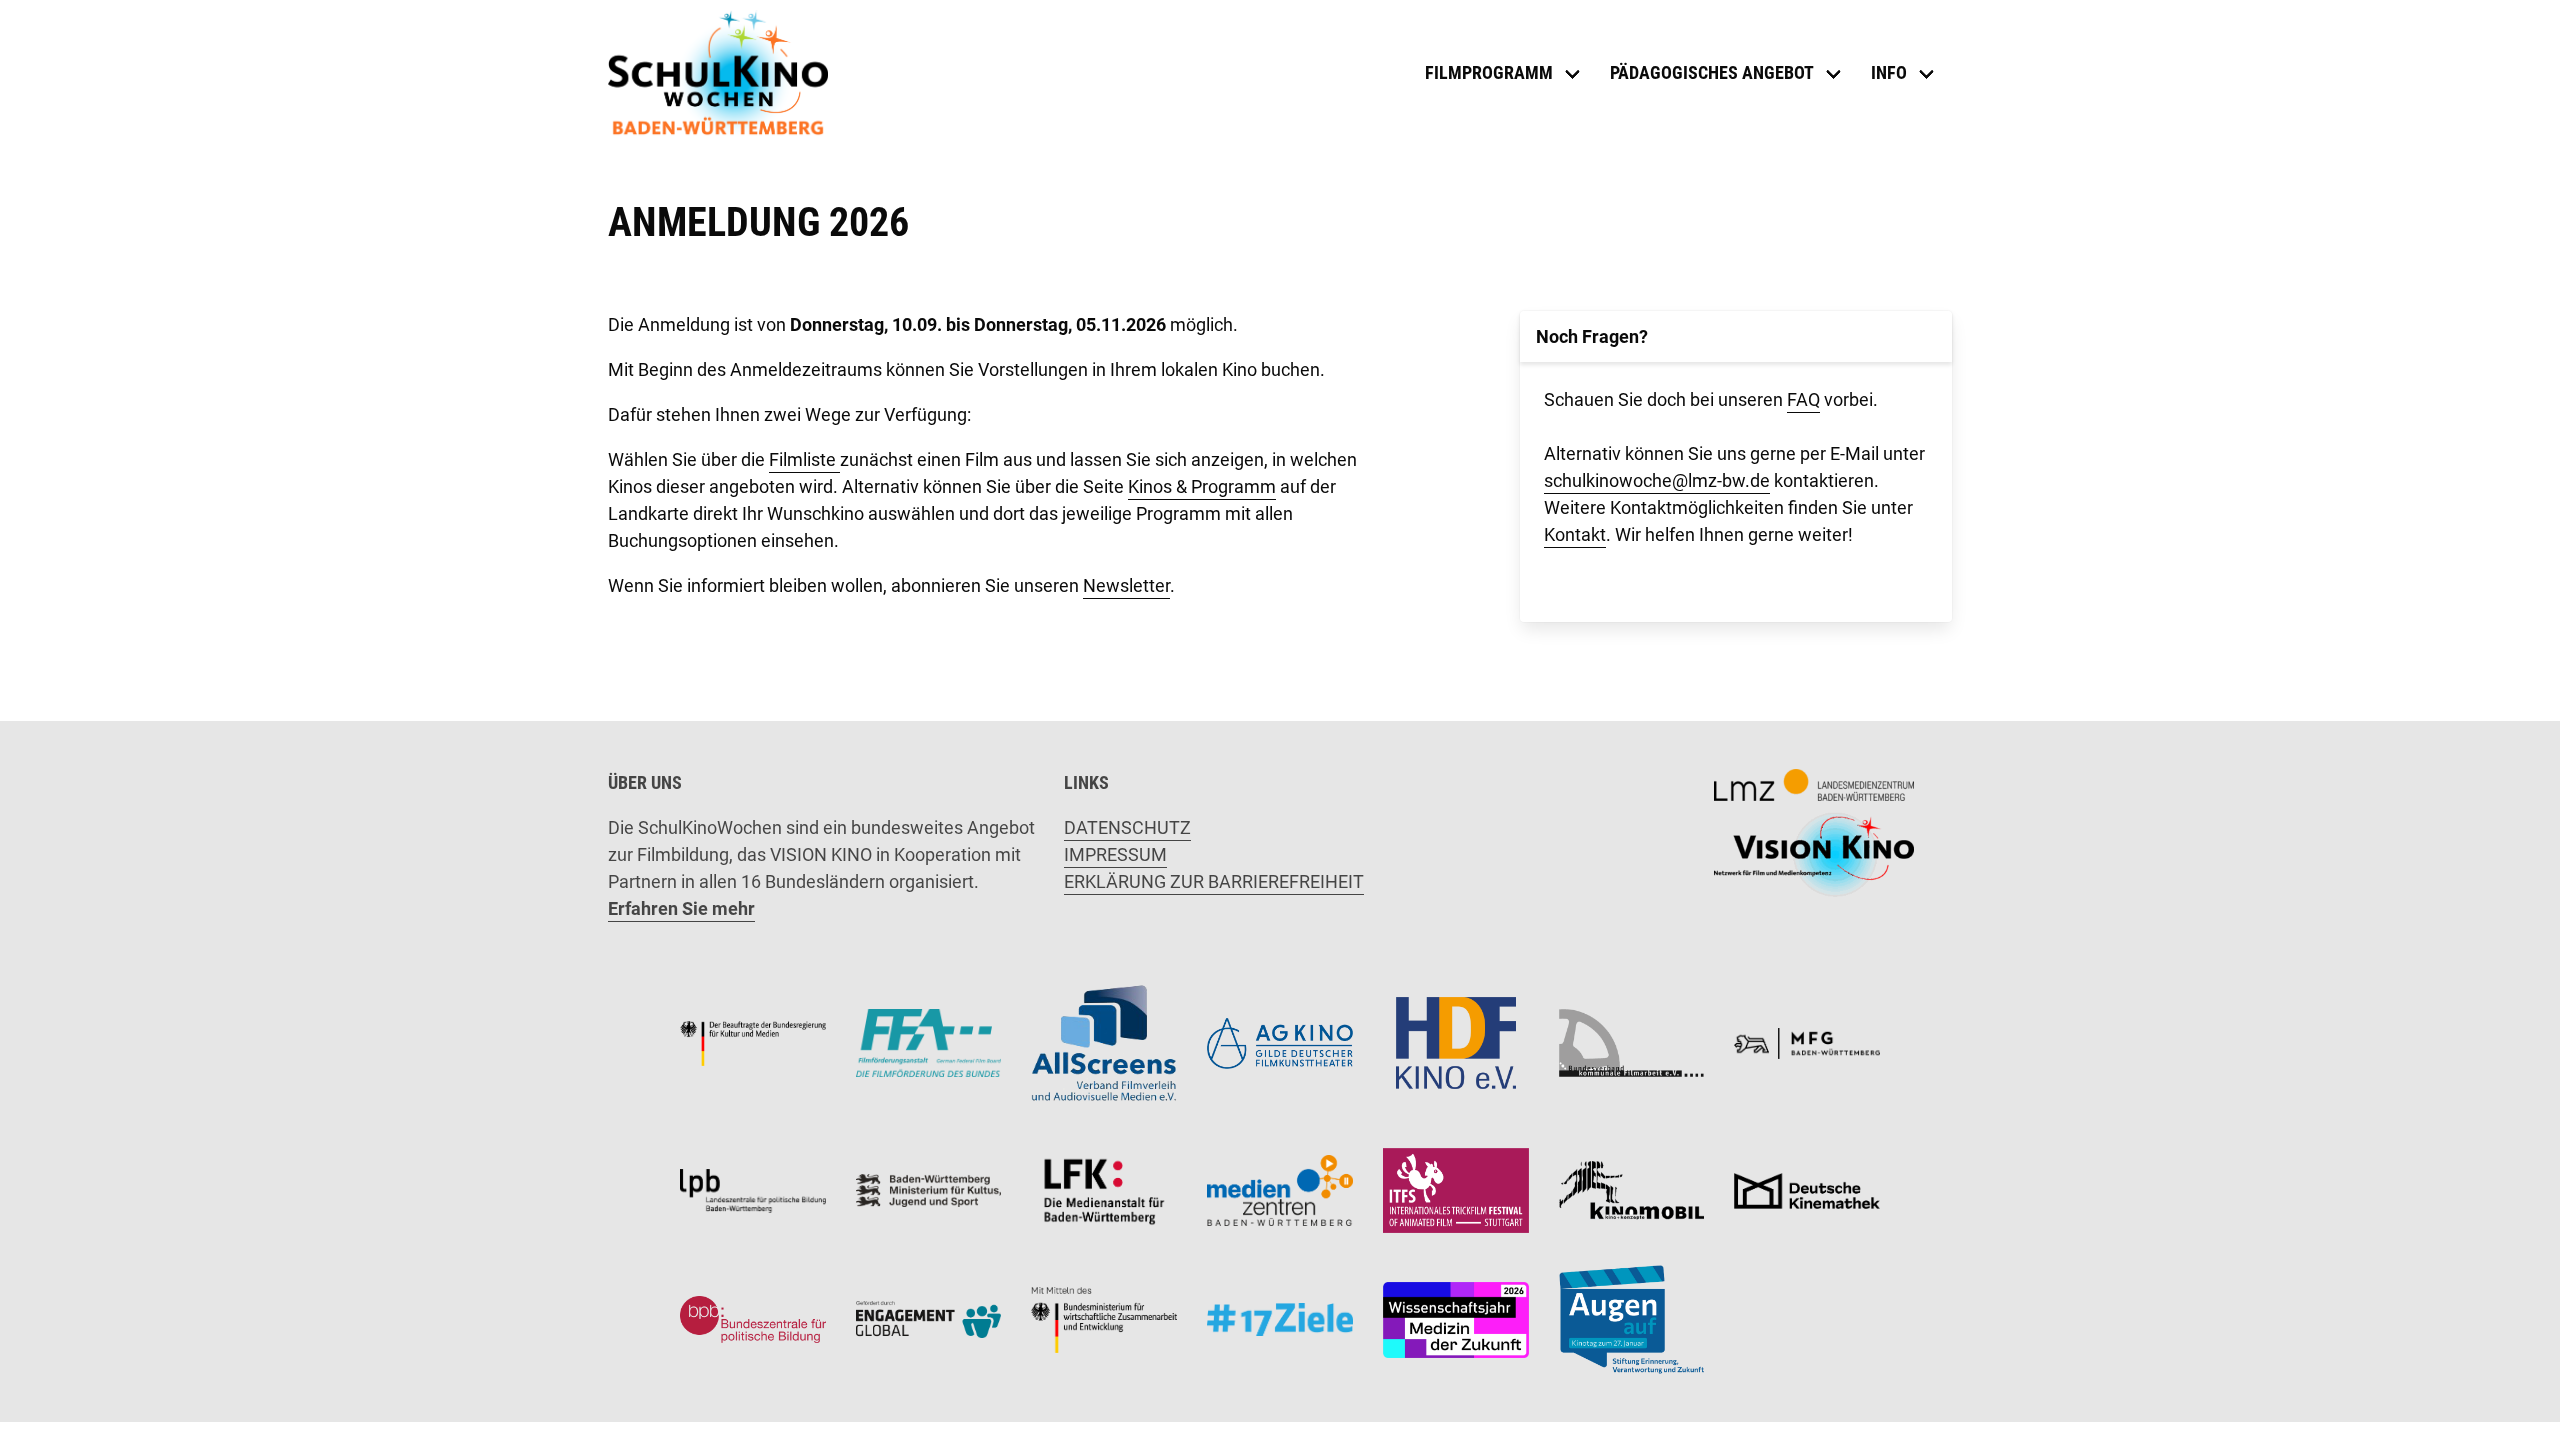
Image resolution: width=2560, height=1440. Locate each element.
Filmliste (804, 459)
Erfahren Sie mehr (681, 908)
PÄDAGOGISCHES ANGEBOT (1712, 72)
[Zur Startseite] (718, 72)
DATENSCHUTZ (1127, 827)
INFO (1889, 72)
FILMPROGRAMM (1489, 72)
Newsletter (1126, 585)
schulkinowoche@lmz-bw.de (1657, 480)
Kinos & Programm (1202, 486)
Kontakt (1575, 534)
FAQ (1803, 399)
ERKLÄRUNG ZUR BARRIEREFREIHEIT (1214, 881)
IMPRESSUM (1115, 854)
